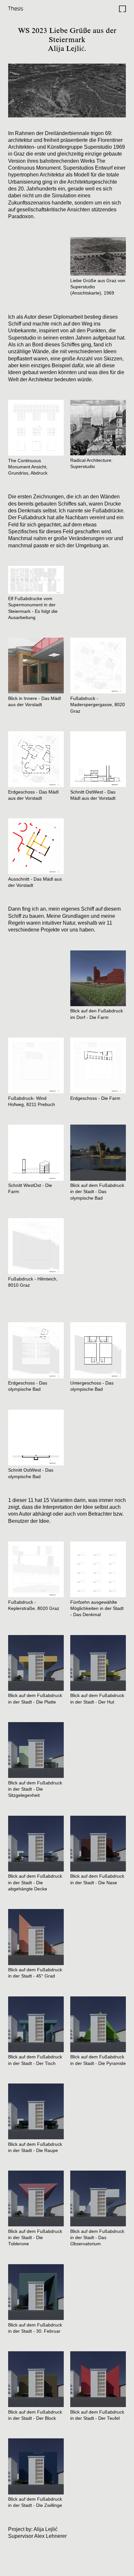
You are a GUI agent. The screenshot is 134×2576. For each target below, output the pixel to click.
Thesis (16, 8)
